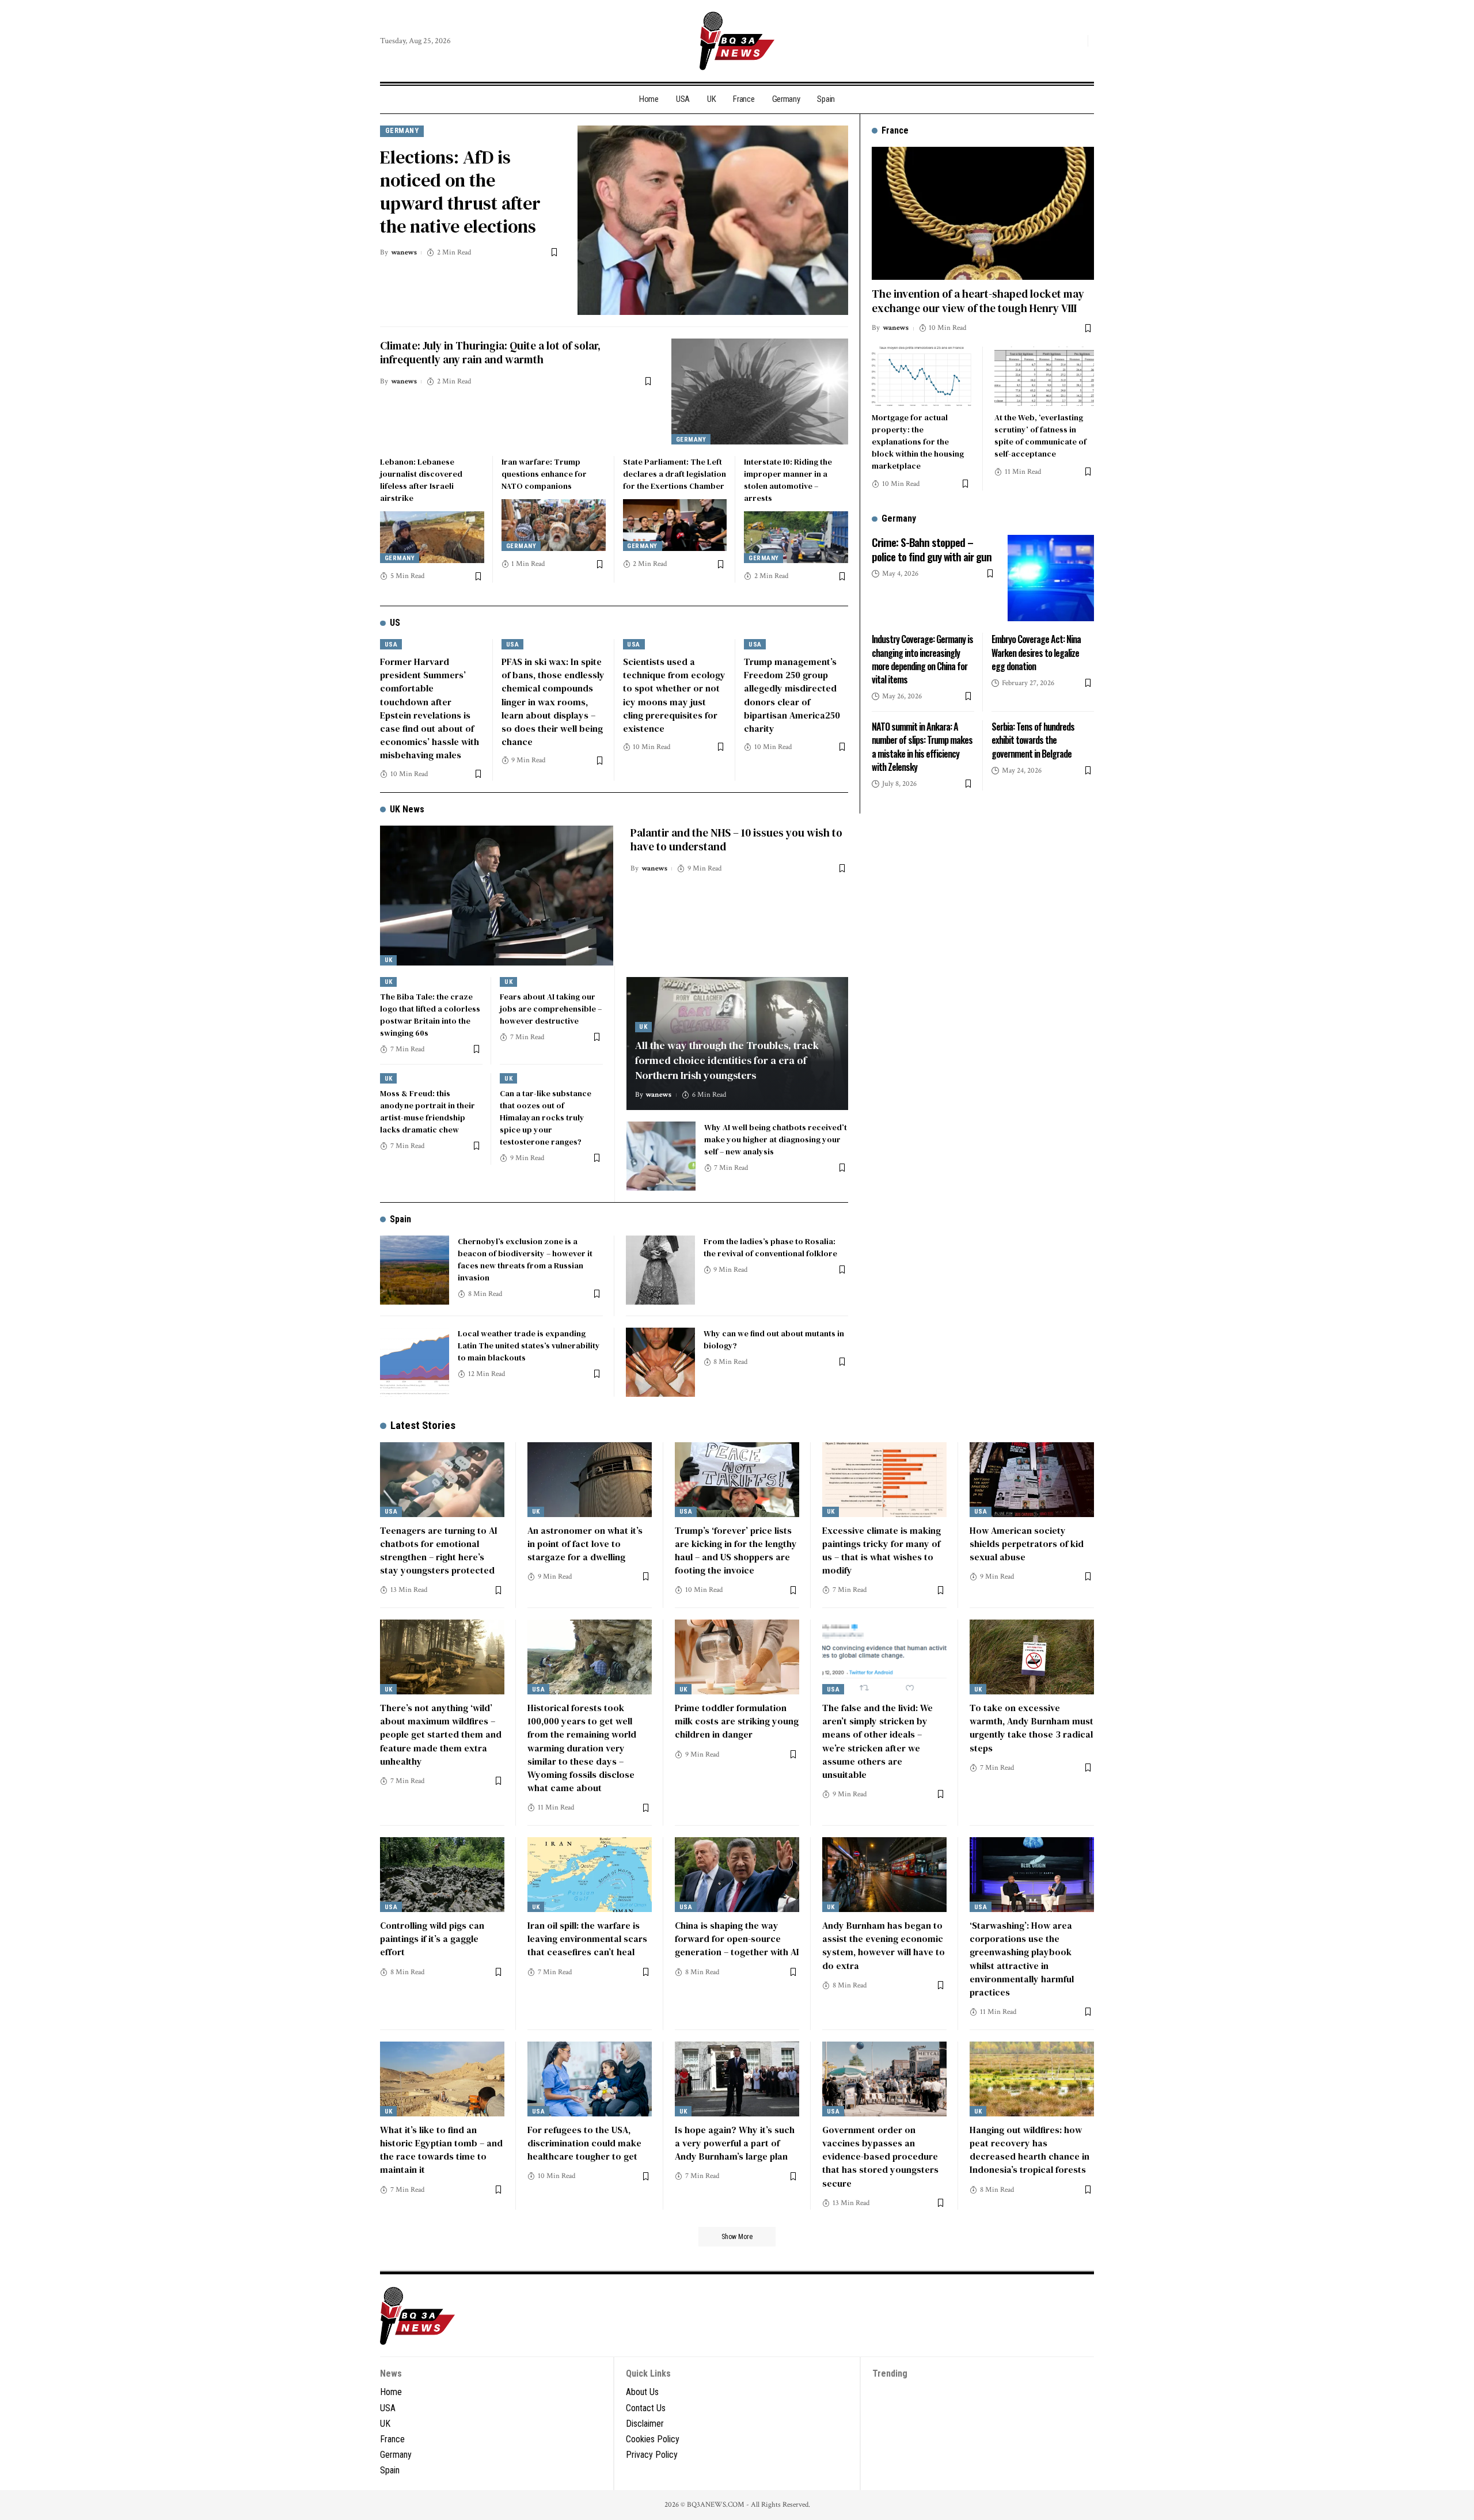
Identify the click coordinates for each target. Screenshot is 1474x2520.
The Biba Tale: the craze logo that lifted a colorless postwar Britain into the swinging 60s (430, 1015)
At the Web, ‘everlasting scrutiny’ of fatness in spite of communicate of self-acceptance (1040, 436)
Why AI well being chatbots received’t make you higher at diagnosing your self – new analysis (776, 1139)
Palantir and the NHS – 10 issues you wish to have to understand (736, 840)
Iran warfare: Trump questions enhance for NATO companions (544, 474)
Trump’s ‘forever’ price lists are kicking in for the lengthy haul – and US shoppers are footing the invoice (736, 1550)
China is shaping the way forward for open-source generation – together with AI (737, 1939)
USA (391, 645)
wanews (404, 252)
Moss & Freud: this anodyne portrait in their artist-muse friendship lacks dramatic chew (428, 1111)
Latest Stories (423, 1425)
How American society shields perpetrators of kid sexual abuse (1027, 1544)
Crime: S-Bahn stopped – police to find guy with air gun (932, 549)
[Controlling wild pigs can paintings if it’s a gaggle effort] (442, 1875)
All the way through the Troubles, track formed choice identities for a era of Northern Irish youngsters (727, 1060)
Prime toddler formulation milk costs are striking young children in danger (737, 1721)
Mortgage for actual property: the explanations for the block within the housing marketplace (918, 442)
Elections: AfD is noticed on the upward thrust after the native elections (460, 192)
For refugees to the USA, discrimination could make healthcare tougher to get (584, 2143)
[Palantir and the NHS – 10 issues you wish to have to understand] (497, 896)
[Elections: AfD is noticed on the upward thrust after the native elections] (713, 220)
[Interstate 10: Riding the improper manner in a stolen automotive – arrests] (796, 537)
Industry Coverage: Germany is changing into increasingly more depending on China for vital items (922, 659)
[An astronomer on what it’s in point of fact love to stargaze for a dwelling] (590, 1480)
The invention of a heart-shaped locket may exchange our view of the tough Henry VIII (978, 301)
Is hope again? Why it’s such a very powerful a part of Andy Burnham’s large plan (735, 2143)
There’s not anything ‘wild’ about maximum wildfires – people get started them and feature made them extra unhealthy (441, 1734)
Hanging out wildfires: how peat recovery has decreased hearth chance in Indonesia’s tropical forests (1029, 2150)
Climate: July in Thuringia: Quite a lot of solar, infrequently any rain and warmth (490, 353)
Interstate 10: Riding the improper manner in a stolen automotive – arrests (788, 480)
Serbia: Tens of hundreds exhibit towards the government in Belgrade (1033, 740)
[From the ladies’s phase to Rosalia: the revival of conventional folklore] (660, 1270)
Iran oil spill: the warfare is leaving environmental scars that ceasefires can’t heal (587, 1939)
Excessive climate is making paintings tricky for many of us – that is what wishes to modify (882, 1550)
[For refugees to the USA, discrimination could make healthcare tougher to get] (590, 2079)
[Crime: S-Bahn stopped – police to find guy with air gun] (1051, 578)
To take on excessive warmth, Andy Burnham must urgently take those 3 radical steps (1032, 1728)
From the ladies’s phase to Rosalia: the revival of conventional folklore (770, 1247)
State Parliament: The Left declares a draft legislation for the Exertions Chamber (675, 474)
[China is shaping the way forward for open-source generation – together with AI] (737, 1875)
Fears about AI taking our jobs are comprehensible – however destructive (551, 1009)
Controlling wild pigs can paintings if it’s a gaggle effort (432, 1939)
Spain (400, 1219)
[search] (1076, 41)
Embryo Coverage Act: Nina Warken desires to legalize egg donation (1036, 652)
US (395, 623)
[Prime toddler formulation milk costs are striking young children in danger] (737, 1657)
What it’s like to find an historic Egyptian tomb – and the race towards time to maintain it (441, 2150)
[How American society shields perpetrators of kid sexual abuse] (1032, 1480)
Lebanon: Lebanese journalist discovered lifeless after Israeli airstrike (421, 480)
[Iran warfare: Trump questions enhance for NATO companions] (554, 525)
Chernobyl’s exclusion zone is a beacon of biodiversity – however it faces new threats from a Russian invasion (525, 1259)
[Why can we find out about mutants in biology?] (660, 1362)
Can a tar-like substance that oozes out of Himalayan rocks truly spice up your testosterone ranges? (546, 1118)
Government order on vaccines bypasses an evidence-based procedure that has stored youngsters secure (880, 2156)
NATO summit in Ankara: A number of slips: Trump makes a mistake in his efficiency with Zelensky (922, 747)
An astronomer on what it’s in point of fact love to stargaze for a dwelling (585, 1544)
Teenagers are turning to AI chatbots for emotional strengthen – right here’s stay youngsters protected (439, 1550)
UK (389, 960)
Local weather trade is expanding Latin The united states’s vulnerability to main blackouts (529, 1345)
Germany (402, 130)
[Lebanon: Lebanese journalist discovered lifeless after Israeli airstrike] (432, 537)
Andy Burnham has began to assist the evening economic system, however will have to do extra (884, 1945)
